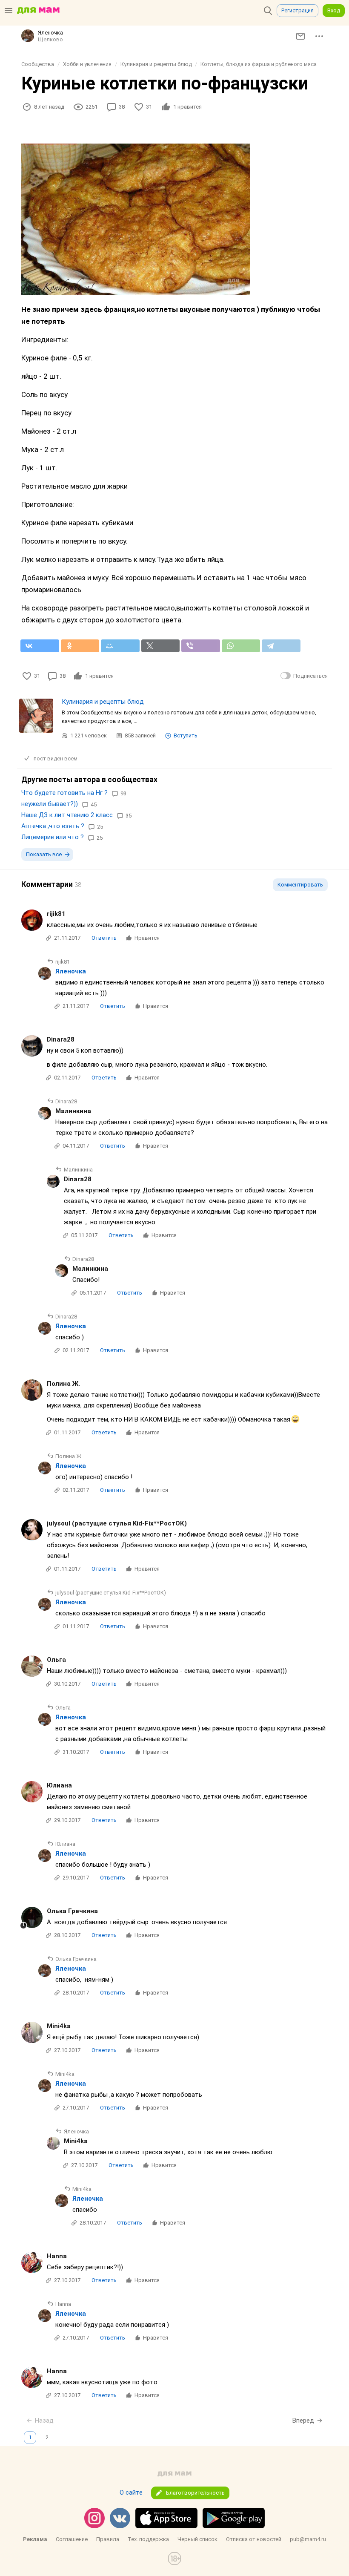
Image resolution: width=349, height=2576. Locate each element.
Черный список (197, 2539)
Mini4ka (59, 2026)
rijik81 (56, 914)
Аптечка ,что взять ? (53, 826)
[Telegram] (281, 646)
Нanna (57, 2256)
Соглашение (72, 2539)
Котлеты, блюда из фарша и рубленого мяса (259, 64)
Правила (108, 2539)
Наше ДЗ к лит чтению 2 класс (67, 815)
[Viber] (201, 646)
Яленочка (71, 971)
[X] (161, 646)
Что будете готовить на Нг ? (64, 793)
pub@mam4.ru (308, 2539)
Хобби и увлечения (87, 64)
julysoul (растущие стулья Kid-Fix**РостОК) (117, 1523)
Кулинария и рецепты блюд (156, 64)
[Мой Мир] (120, 646)
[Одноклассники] (80, 646)
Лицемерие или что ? (53, 837)
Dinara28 (61, 1039)
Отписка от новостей (254, 2539)
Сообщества (38, 64)
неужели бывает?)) (50, 804)
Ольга (56, 1660)
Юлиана (59, 1785)
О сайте (131, 2493)
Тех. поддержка (148, 2539)
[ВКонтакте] (40, 646)
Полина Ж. (63, 1384)
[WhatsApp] (241, 646)
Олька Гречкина (72, 1911)
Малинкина (73, 1111)
